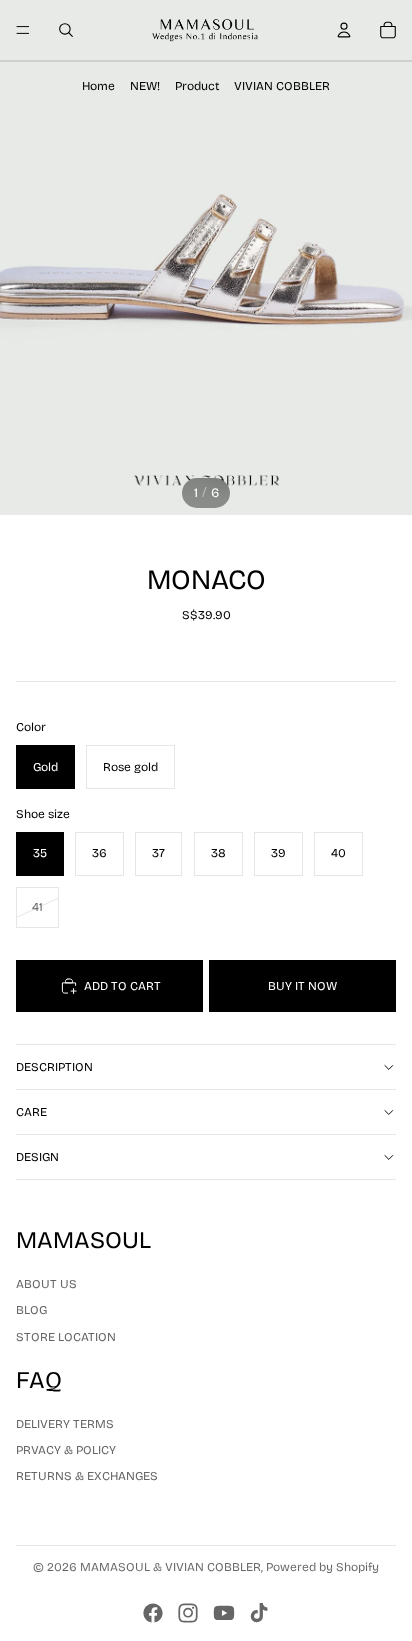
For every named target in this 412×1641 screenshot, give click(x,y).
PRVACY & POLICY (66, 1450)
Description (54, 1067)
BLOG (31, 1310)
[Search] (66, 30)
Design (37, 1157)
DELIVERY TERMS (65, 1424)
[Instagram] (188, 1613)
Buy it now (302, 986)
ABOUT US (46, 1284)
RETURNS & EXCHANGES (87, 1476)
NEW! (145, 86)
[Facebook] (153, 1613)
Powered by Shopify (322, 1567)
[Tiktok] (259, 1613)
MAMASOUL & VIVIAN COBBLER (170, 1567)
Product (197, 86)
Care (31, 1112)
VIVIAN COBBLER (282, 86)
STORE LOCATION (66, 1336)
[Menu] (23, 30)
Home (98, 86)
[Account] (344, 30)
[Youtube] (224, 1613)
